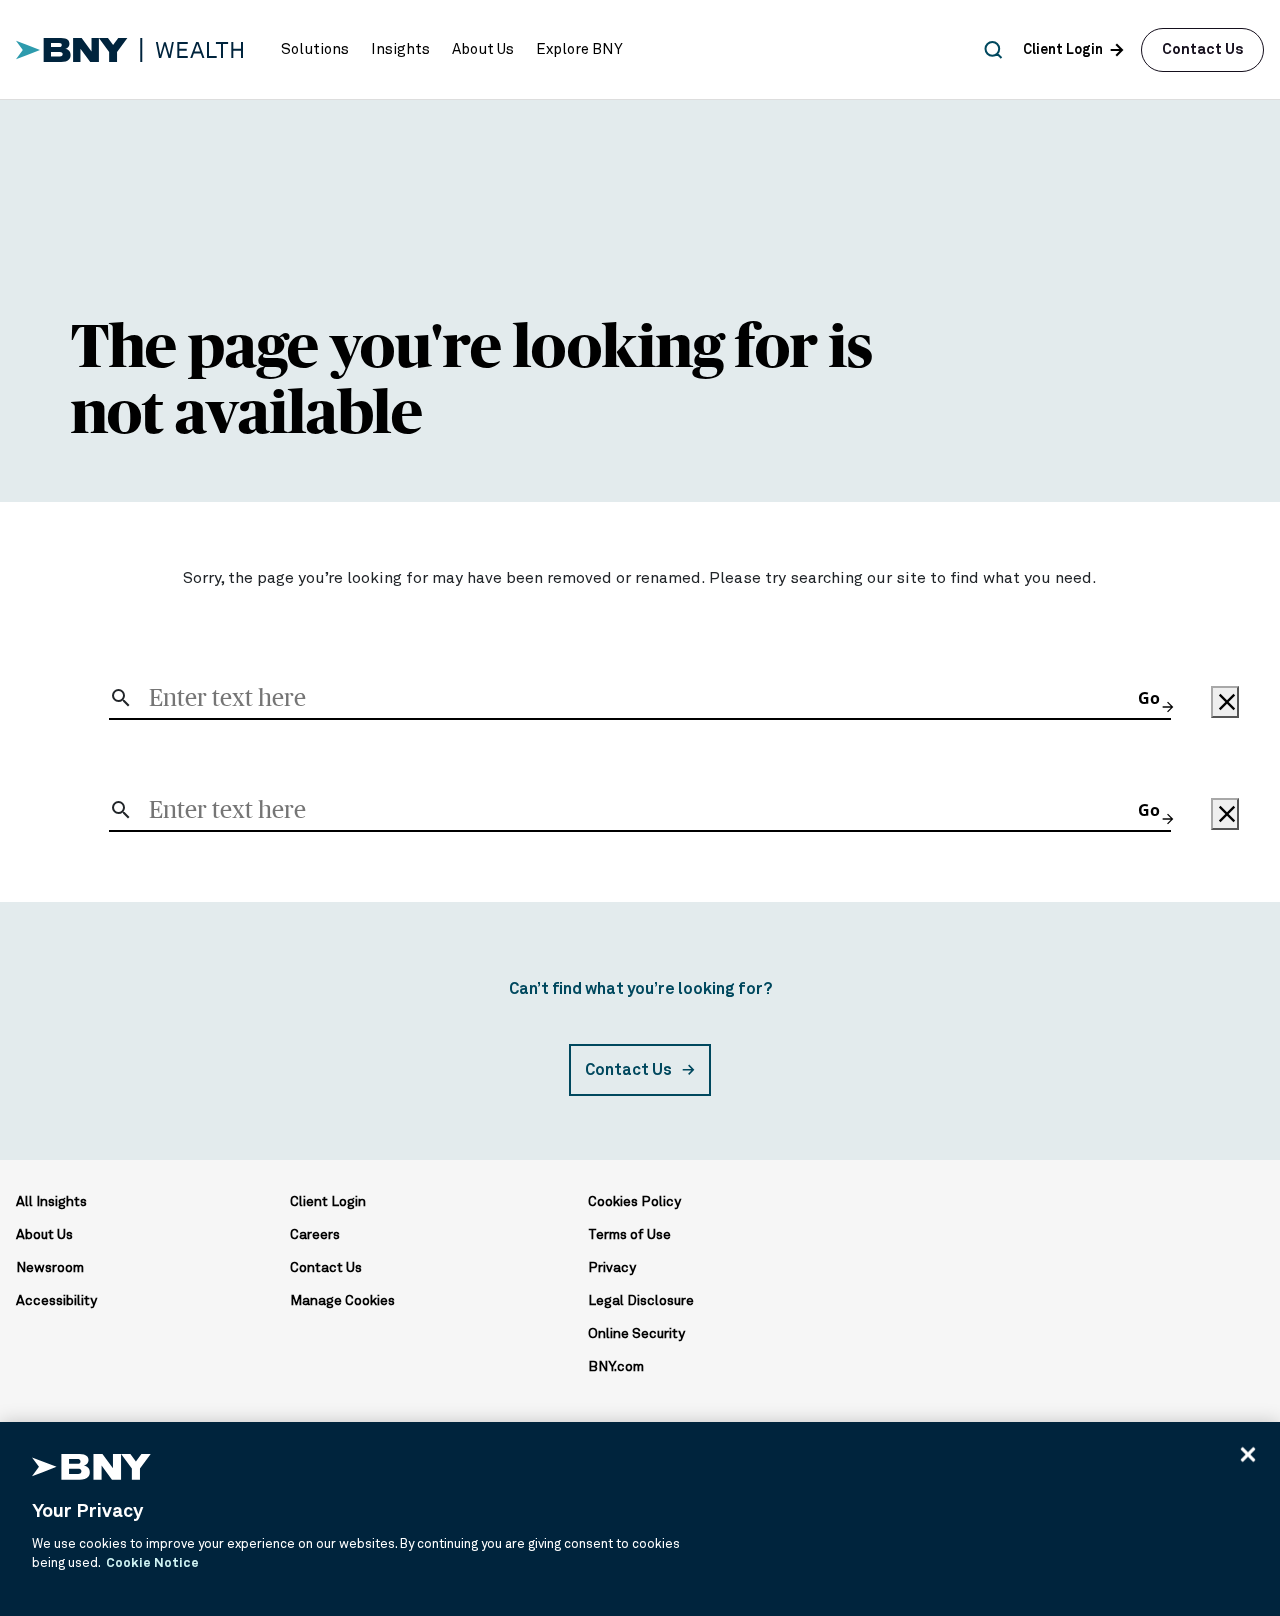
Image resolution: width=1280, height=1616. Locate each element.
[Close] (1248, 1454)
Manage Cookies (342, 1301)
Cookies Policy (634, 1202)
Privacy (612, 1268)
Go (1154, 698)
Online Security (636, 1334)
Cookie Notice (152, 1563)
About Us (44, 1235)
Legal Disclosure (641, 1301)
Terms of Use (629, 1235)
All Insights (51, 1202)
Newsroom (50, 1268)
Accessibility (56, 1301)
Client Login (328, 1202)
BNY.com (616, 1367)
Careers (315, 1235)
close (1226, 702)
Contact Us (1202, 49)
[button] (315, 50)
